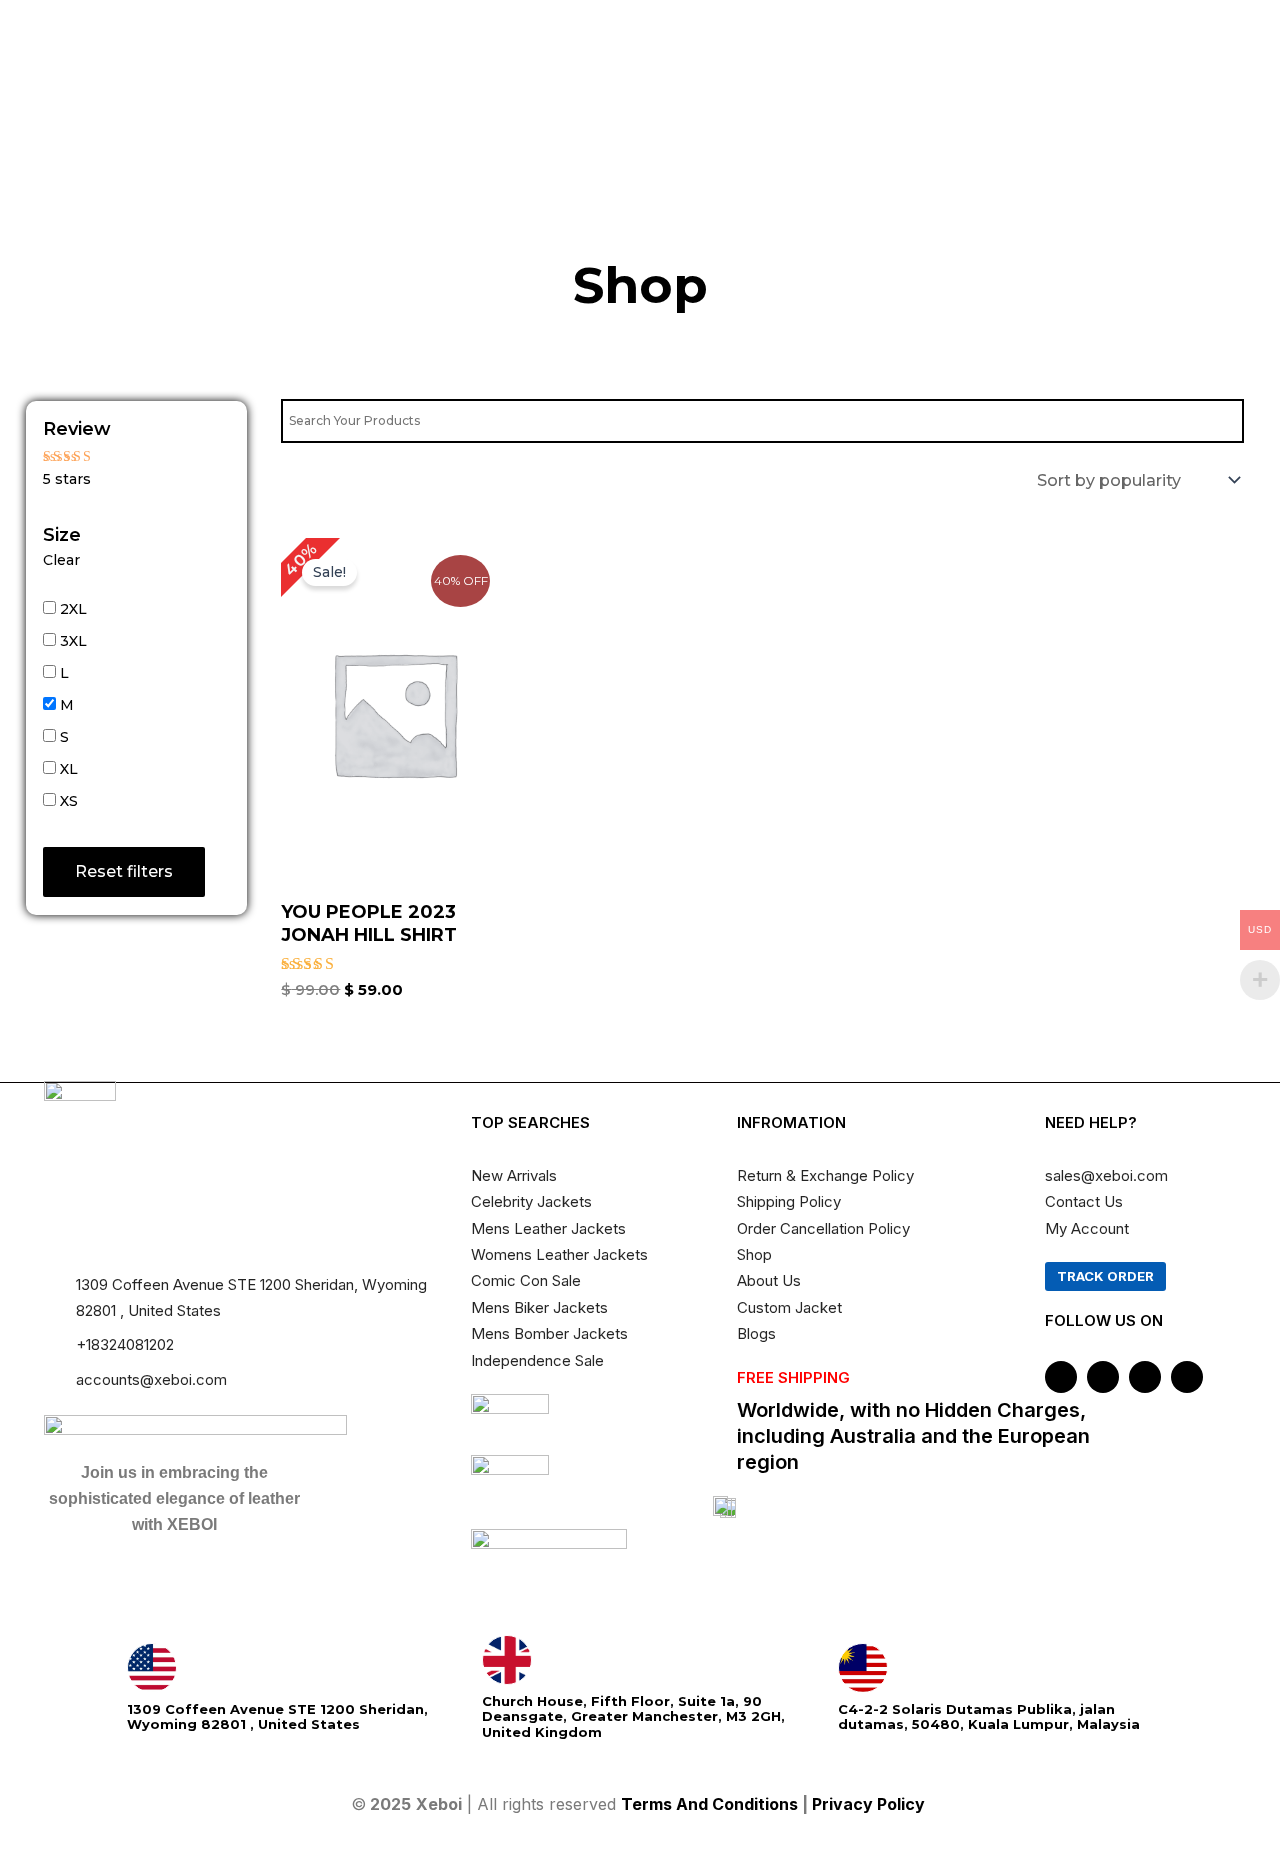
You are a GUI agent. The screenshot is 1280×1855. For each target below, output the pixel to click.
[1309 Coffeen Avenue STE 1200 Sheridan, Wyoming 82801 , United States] (152, 1668)
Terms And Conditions (709, 1804)
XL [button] (69, 769)
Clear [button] (61, 560)
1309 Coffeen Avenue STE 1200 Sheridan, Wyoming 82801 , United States (277, 1717)
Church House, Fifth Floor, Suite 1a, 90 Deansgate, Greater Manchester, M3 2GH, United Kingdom (633, 1716)
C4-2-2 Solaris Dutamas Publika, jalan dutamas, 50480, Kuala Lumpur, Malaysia (989, 1717)
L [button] (64, 673)
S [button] (64, 737)
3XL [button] (73, 641)
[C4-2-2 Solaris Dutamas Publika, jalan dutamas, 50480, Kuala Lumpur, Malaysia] (863, 1668)
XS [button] (69, 801)
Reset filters (124, 871)
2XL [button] (73, 609)
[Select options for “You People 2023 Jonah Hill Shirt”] (487, 756)
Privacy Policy (870, 1804)
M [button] (67, 705)
